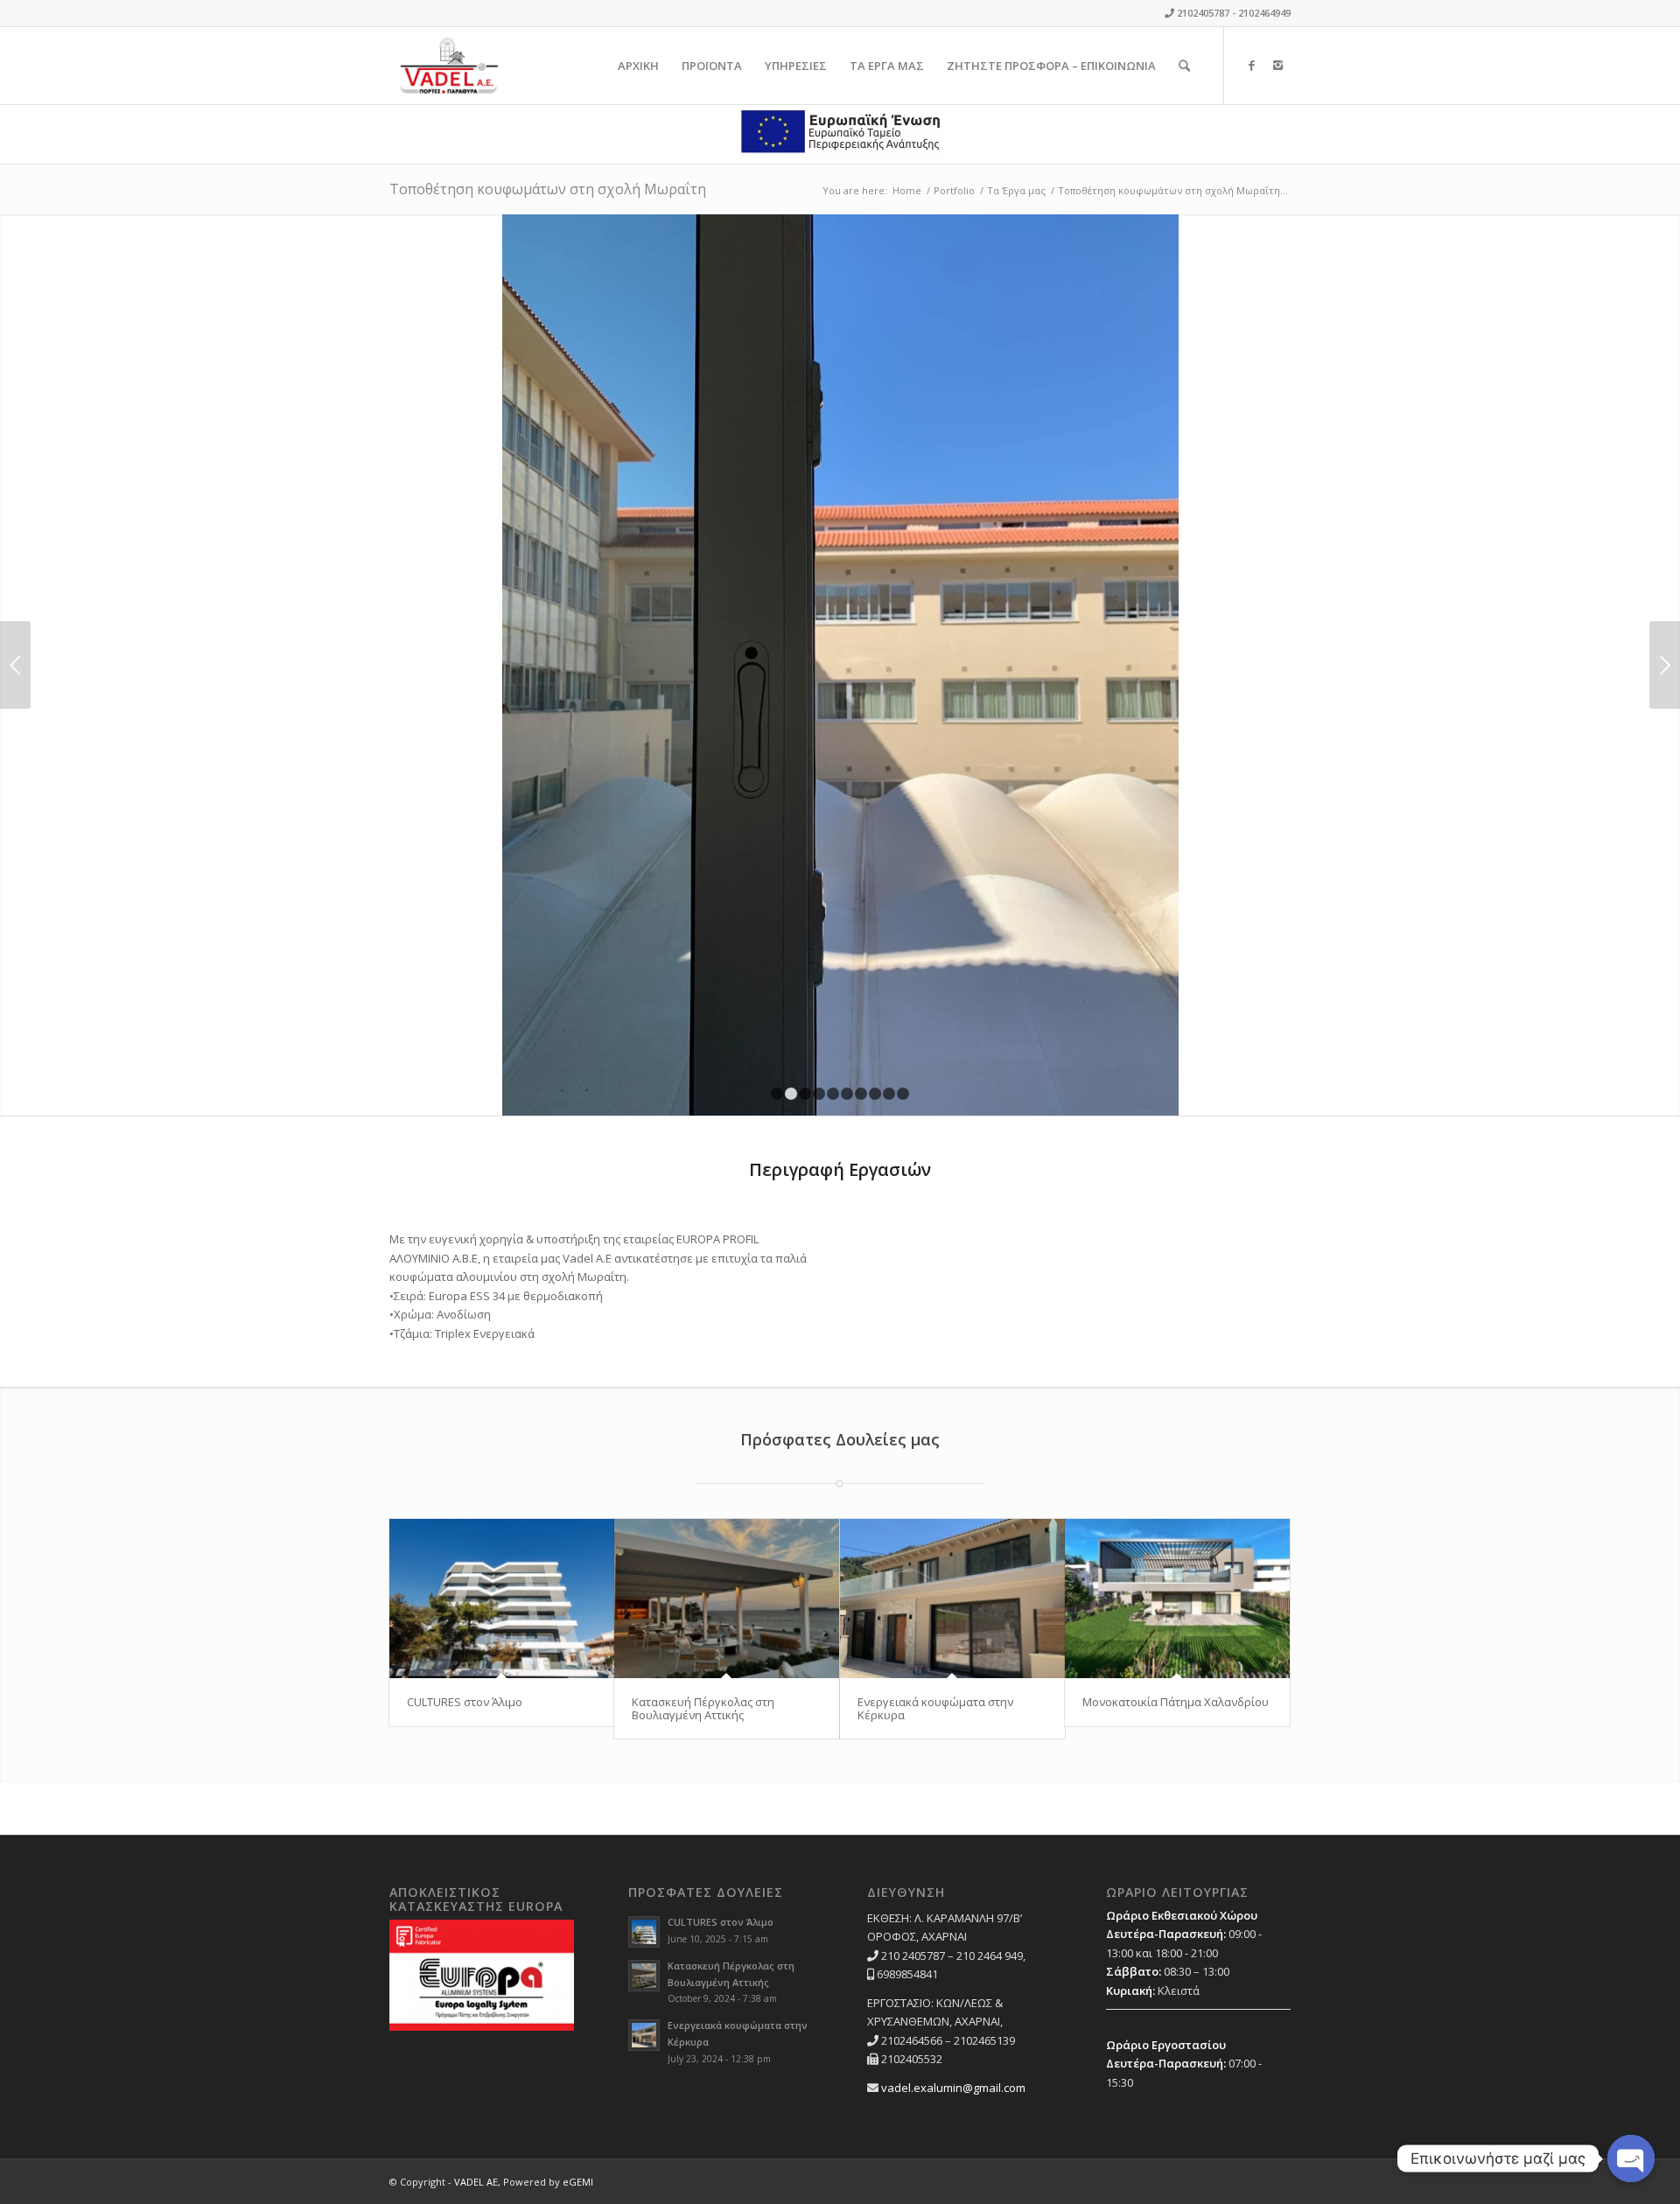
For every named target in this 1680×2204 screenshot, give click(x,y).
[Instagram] (1277, 65)
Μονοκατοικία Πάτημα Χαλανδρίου (1176, 1702)
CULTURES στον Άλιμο (465, 1702)
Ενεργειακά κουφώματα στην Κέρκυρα (935, 1708)
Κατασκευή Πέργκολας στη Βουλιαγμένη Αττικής (703, 1708)
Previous (15, 665)
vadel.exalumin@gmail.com (953, 2088)
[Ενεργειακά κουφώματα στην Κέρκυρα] (952, 1599)
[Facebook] (1251, 65)
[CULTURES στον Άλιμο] (502, 1599)
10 (903, 1094)
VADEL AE (476, 2182)
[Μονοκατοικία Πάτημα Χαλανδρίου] (1177, 1599)
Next (1665, 665)
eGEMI (578, 2182)
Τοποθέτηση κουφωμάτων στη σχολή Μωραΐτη (548, 189)
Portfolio (954, 190)
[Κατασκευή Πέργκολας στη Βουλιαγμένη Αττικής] (727, 1599)
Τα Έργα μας (1016, 190)
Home (907, 190)
